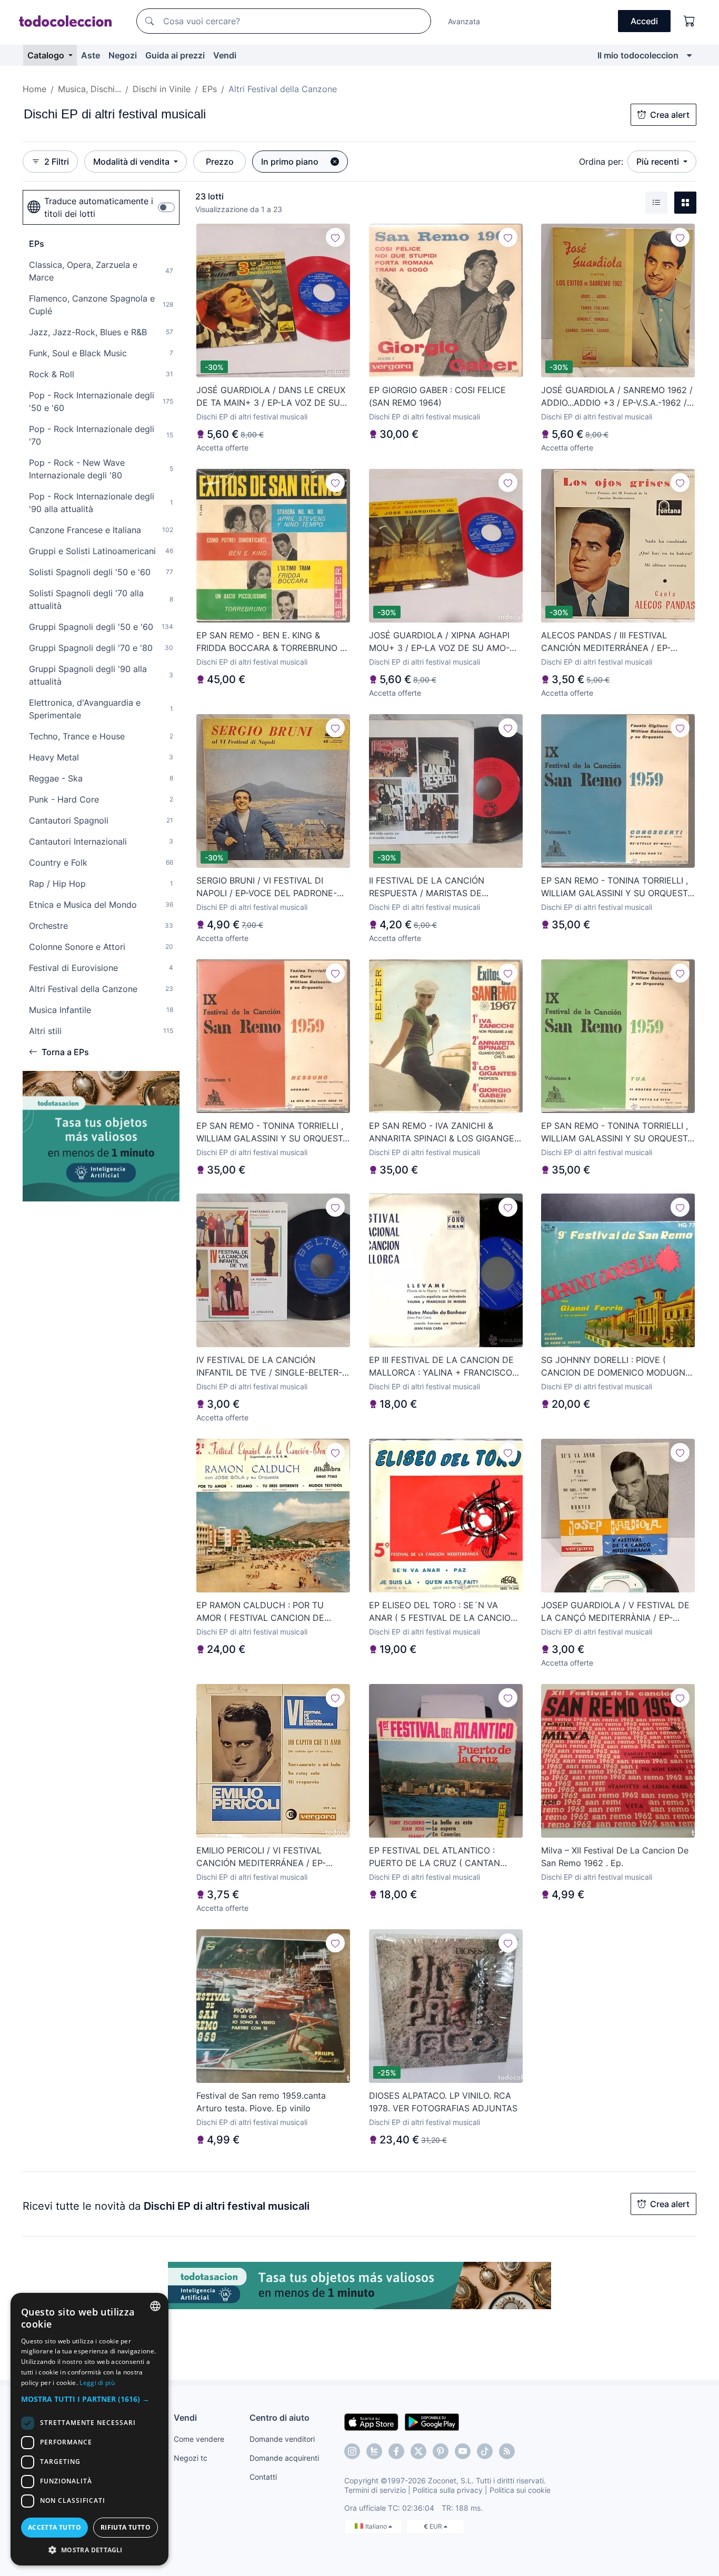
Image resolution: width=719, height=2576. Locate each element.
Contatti (263, 2477)
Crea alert (670, 115)
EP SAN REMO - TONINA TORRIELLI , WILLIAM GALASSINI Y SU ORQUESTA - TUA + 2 (617, 1132)
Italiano (377, 2526)
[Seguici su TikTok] (485, 2451)
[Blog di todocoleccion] (507, 2451)
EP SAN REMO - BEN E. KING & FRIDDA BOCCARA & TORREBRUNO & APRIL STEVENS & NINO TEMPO (271, 642)
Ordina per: (601, 162)
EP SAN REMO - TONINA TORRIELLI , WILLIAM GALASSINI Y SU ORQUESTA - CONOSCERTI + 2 (617, 887)
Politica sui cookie (520, 2490)
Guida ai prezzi (175, 55)
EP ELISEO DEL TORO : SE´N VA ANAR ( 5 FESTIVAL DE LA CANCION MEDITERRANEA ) (443, 1612)
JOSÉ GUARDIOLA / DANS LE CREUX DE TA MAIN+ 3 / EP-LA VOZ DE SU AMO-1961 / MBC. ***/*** (271, 397)
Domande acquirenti (284, 2458)
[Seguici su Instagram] (352, 2451)
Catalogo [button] (47, 55)
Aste (91, 55)
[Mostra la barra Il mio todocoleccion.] (689, 55)
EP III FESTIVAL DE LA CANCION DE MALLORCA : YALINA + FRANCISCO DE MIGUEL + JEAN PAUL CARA (441, 1367)
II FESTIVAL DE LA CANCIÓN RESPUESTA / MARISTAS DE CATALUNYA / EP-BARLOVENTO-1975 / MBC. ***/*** (445, 887)
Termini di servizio (375, 2490)
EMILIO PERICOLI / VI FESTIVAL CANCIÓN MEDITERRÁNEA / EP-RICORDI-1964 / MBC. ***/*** (261, 1857)
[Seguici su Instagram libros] (374, 2451)
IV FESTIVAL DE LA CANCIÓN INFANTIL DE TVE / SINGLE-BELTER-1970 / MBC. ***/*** (269, 1367)
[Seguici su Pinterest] (441, 2451)
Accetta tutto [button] (54, 2527)
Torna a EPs (65, 1052)
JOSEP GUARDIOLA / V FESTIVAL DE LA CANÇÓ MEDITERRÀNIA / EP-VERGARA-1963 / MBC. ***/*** (615, 1612)
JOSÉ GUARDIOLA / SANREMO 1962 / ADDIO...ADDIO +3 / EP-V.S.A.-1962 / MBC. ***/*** (617, 397)
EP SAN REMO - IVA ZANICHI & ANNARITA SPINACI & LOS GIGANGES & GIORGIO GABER (444, 1132)
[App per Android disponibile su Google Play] (432, 2421)
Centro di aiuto (279, 2418)
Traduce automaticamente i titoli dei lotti (99, 207)
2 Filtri (57, 162)
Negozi (123, 55)
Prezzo (220, 162)
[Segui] (335, 237)
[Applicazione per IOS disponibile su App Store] (371, 2421)
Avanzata (464, 21)
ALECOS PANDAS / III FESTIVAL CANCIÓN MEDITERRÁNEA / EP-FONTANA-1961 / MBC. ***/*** (606, 642)
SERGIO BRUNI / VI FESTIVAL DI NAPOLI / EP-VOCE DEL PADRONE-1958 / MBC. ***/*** (267, 887)
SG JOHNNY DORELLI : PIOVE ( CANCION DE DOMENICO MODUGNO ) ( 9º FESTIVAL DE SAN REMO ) (616, 1367)
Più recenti (659, 162)
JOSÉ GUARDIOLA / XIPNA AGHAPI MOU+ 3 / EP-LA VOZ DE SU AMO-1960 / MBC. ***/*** (439, 642)
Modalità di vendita (132, 162)
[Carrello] (690, 21)
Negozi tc (191, 2458)
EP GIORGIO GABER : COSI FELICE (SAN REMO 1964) (437, 396)
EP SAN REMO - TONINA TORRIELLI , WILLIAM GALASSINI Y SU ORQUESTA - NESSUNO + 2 (272, 1132)
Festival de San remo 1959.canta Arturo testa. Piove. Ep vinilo (261, 2102)
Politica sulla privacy (448, 2490)
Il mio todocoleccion (638, 55)
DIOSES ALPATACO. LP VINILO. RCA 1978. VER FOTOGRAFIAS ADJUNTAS (443, 2102)
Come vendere (199, 2439)
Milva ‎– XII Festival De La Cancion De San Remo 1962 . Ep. (615, 1857)
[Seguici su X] (418, 2451)
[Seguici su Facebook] (396, 2451)
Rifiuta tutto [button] (126, 2527)
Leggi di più (97, 2383)
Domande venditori (282, 2439)
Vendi (225, 55)
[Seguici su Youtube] (463, 2451)
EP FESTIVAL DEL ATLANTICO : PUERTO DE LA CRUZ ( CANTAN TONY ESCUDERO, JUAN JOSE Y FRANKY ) (435, 1857)
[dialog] (89, 2429)
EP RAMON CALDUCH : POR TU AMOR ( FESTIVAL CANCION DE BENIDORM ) (260, 1612)
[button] (89, 2399)
